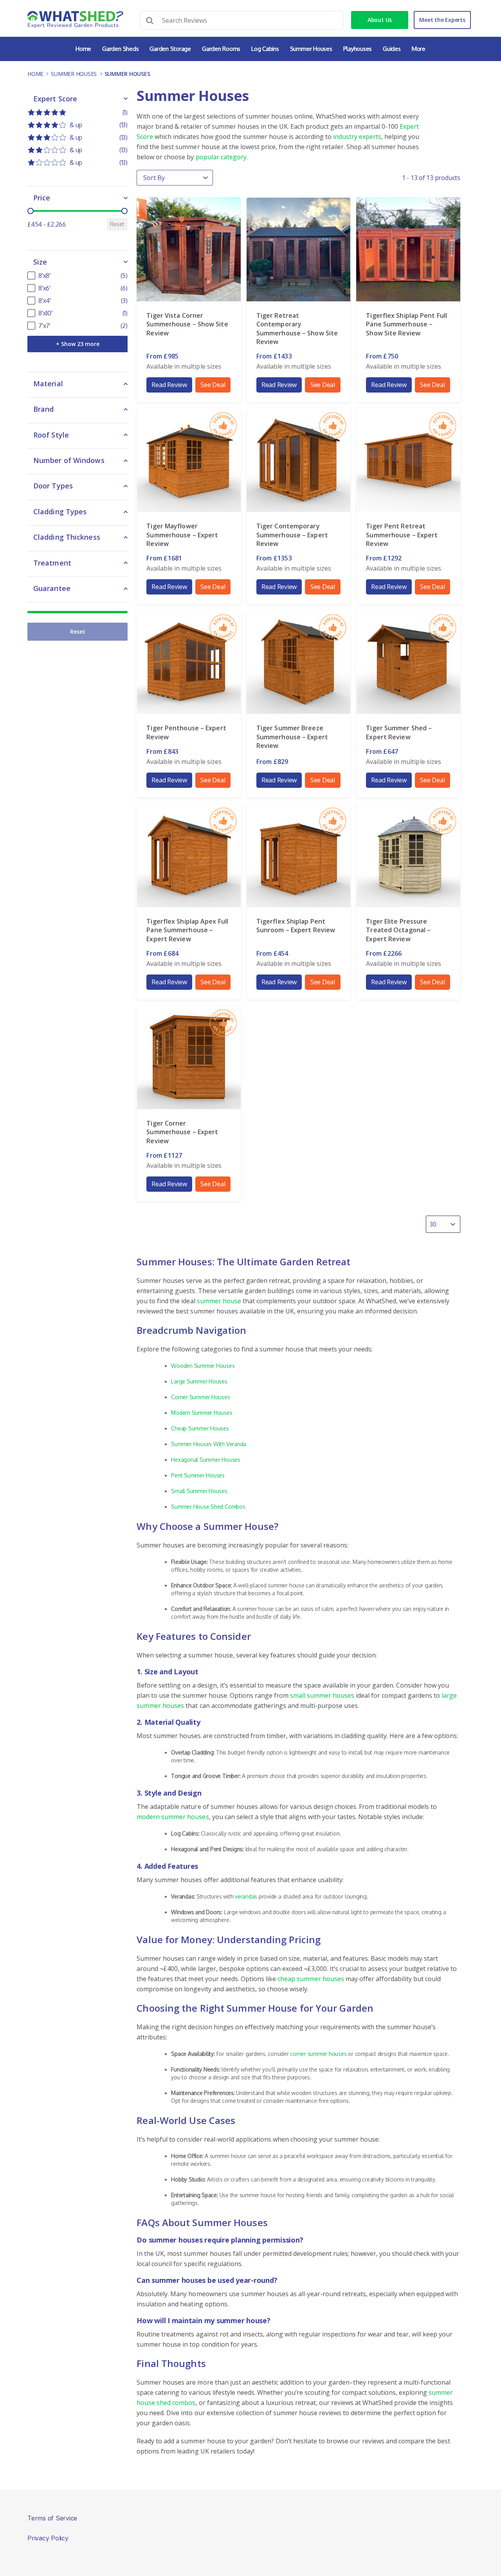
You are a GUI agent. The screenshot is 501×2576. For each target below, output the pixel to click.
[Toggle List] (453, 1224)
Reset (117, 224)
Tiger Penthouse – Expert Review (186, 732)
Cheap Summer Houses (200, 1428)
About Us (380, 20)
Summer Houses (311, 49)
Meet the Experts (442, 20)
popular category (221, 157)
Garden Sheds (120, 49)
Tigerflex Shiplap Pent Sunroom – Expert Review (296, 926)
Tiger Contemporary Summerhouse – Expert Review (292, 535)
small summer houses (322, 1695)
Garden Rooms (221, 49)
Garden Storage (170, 49)
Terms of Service (52, 2518)
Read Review (169, 385)
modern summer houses (173, 1817)
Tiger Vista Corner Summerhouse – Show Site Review (187, 324)
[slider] (31, 211)
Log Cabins (265, 49)
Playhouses (358, 49)
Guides (392, 49)
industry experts (357, 137)
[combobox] (436, 1224)
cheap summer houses (311, 1979)
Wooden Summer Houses (203, 1366)
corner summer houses (318, 2054)
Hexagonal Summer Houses (205, 1460)
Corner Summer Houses (200, 1397)
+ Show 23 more (78, 344)
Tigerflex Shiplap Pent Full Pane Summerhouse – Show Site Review (406, 324)
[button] (77, 112)
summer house (219, 1301)
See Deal (213, 385)
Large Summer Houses (199, 1381)
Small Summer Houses (199, 1491)
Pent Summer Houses (198, 1475)
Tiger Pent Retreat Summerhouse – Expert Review (402, 535)
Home (83, 49)
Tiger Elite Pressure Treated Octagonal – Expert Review (398, 930)
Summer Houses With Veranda (209, 1444)
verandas (246, 1896)
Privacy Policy (48, 2538)
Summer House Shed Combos (208, 1507)
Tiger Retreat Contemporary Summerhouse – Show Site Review (297, 329)
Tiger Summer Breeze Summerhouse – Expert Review (292, 737)
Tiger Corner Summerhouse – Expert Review (182, 1132)
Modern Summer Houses (202, 1413)
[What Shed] (75, 19)
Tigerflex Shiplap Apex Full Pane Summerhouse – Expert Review (187, 930)
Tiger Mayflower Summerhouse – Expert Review (182, 535)
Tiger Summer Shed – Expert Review (399, 732)
